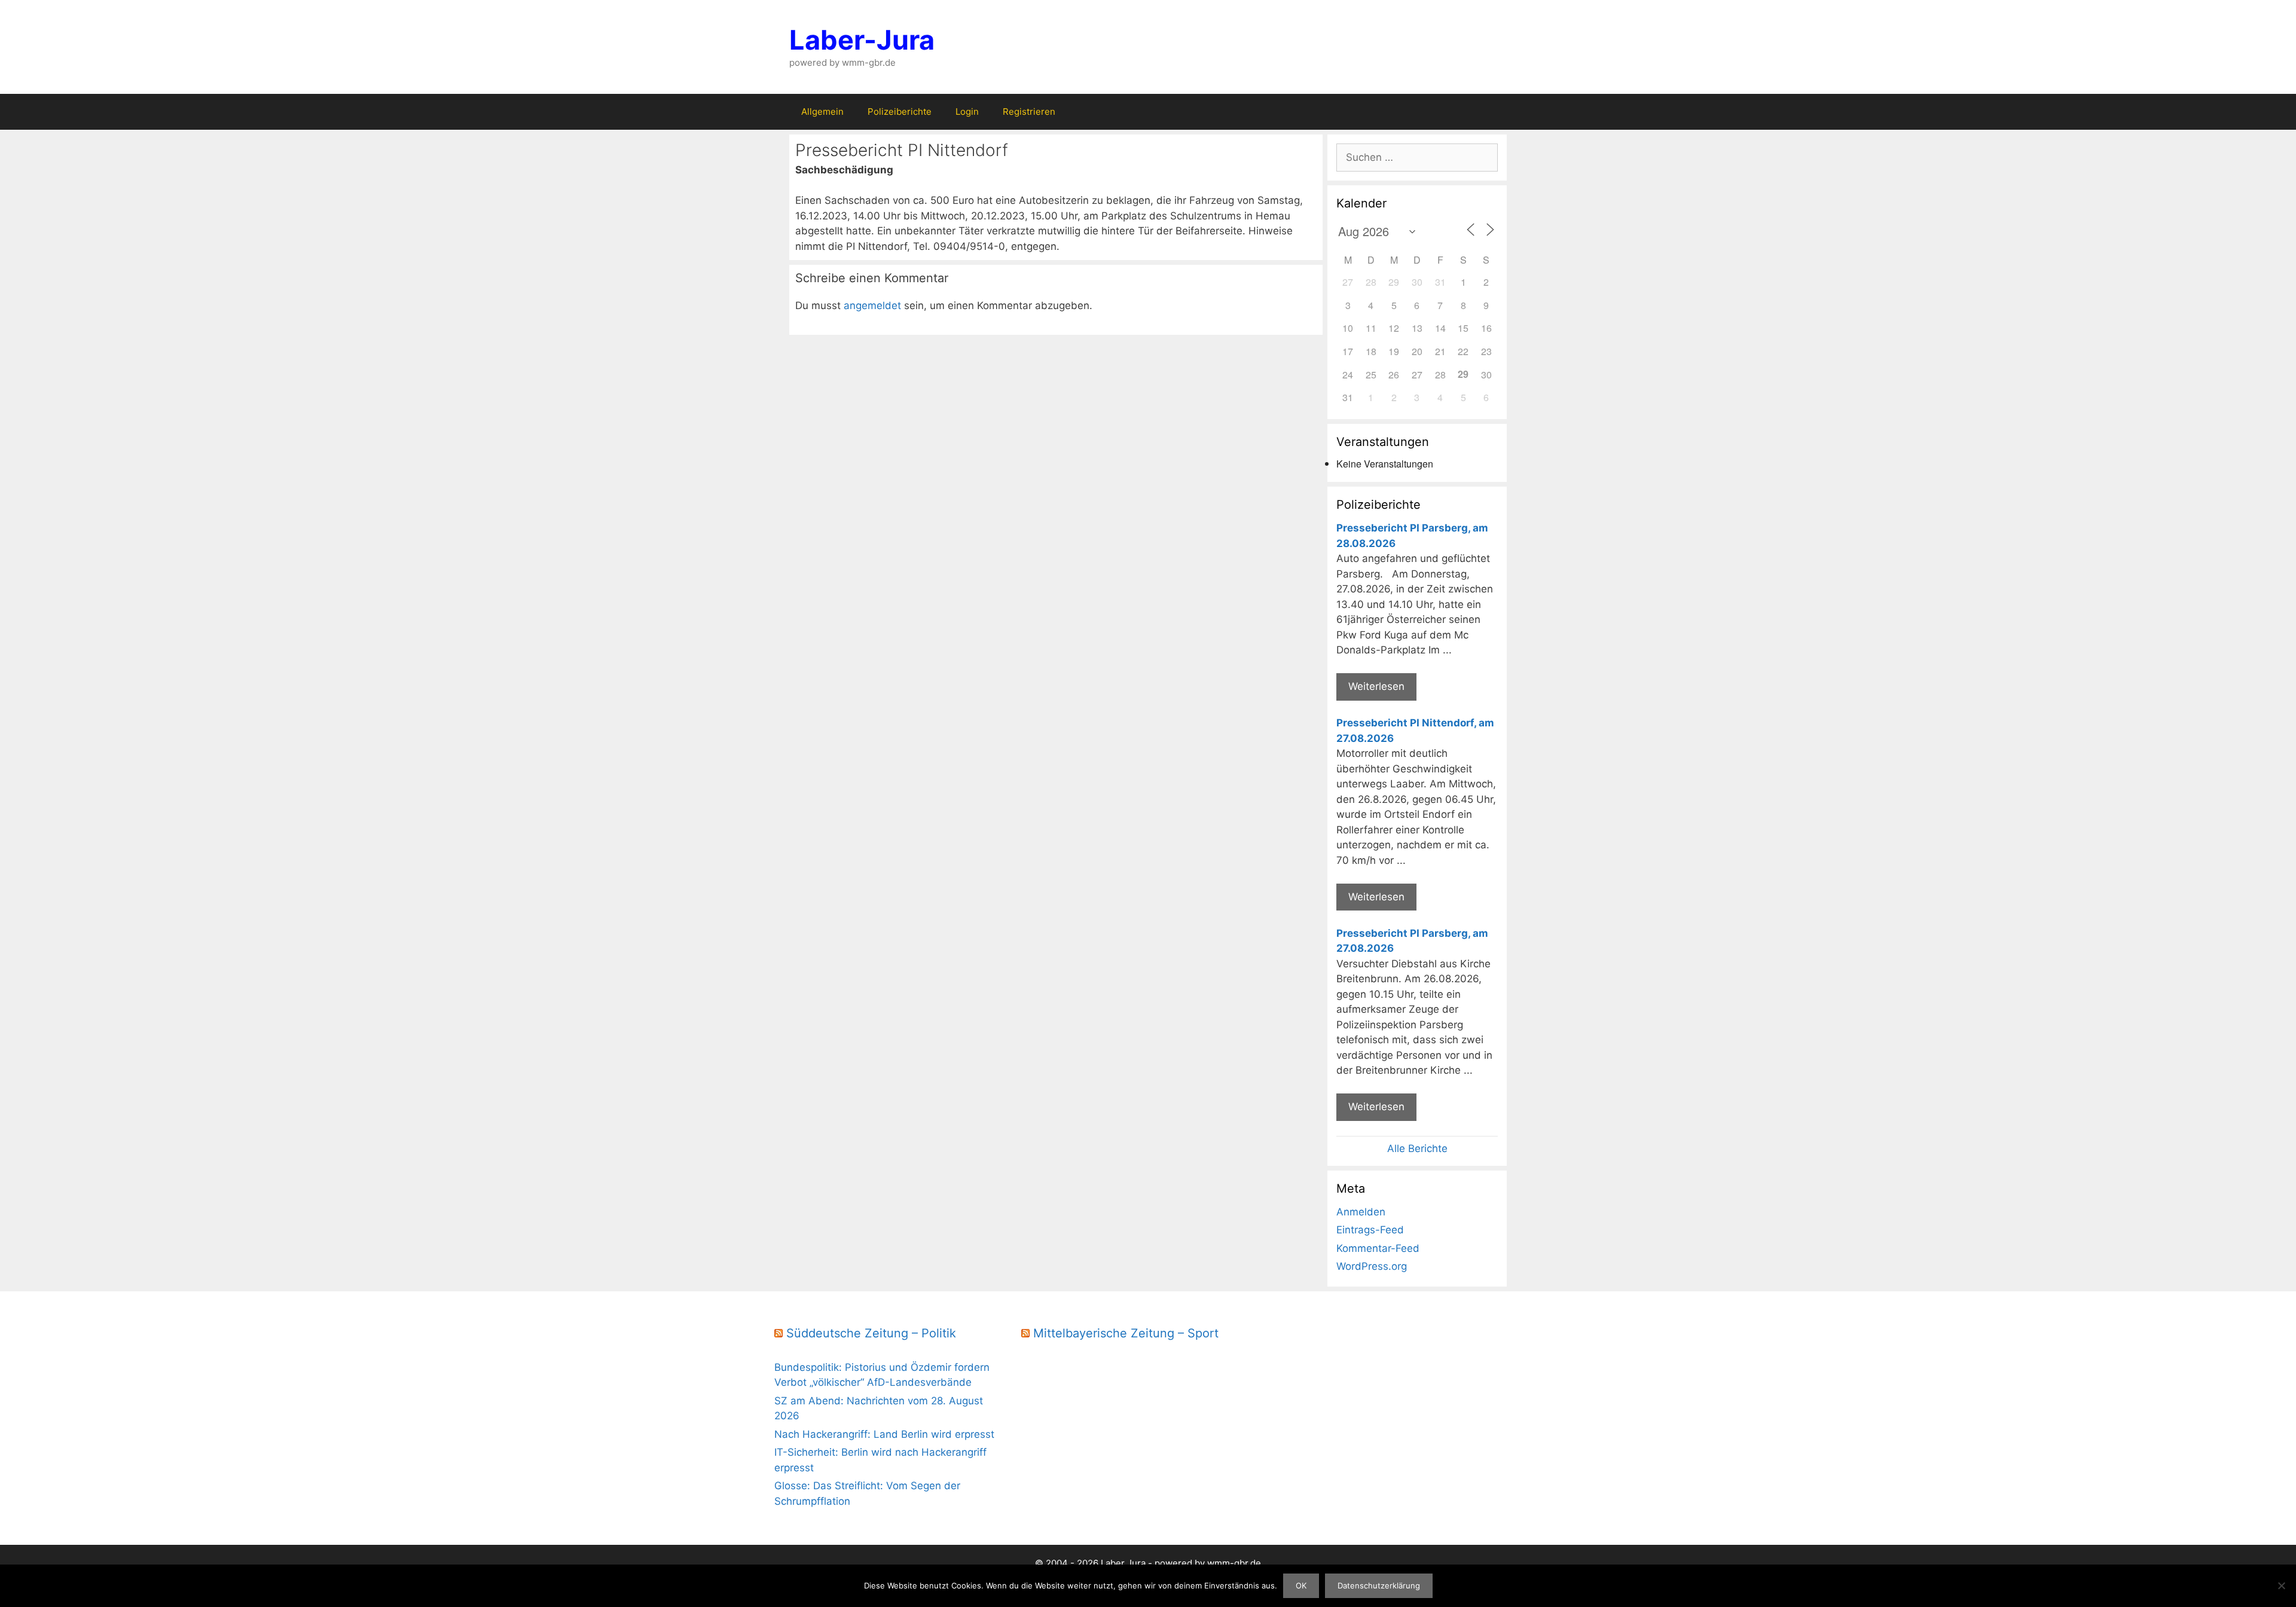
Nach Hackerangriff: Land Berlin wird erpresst (884, 1434)
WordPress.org (1372, 1266)
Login (967, 111)
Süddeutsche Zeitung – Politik (871, 1333)
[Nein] (2281, 1585)
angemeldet (872, 305)
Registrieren (1029, 111)
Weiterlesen (1376, 686)
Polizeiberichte (900, 111)
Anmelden (1361, 1212)
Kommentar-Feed (1378, 1248)
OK (1301, 1585)
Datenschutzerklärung (1379, 1585)
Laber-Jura (862, 40)
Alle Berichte (1417, 1148)
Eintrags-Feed (1370, 1230)
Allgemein (822, 111)
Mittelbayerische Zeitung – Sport (1126, 1333)
